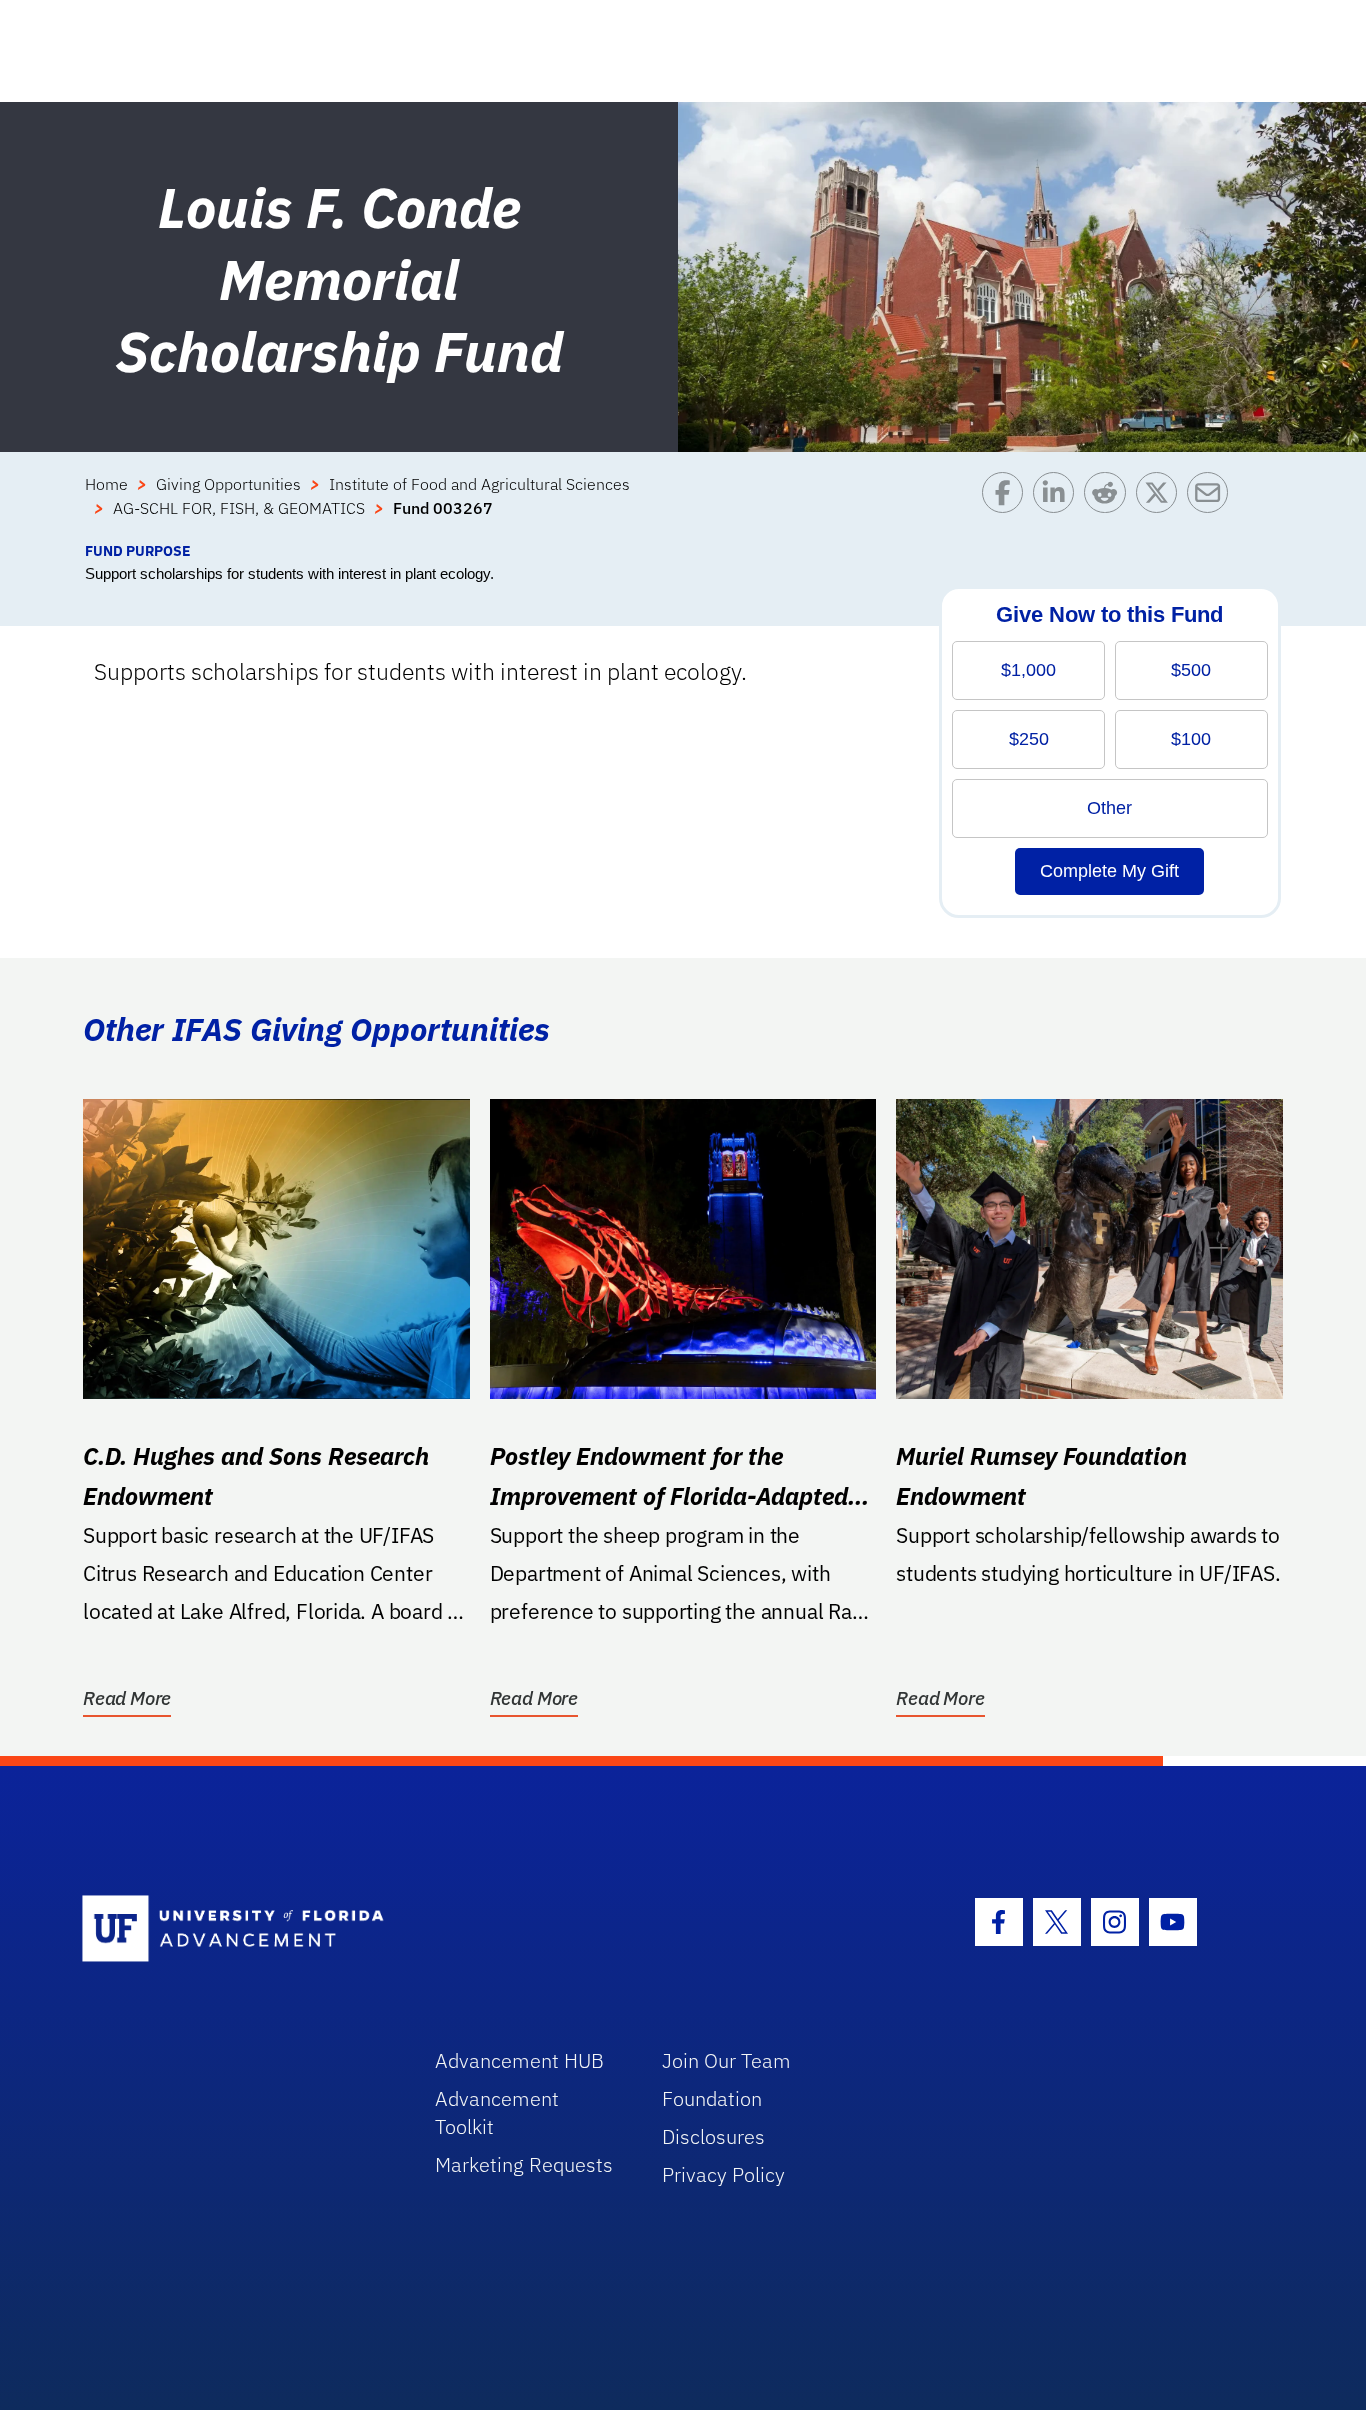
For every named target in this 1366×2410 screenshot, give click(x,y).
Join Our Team (726, 2060)
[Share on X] (1161, 506)
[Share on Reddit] (1109, 506)
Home (106, 484)
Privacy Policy (723, 2174)
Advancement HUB (519, 2060)
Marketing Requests (524, 2164)
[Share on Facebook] (1007, 506)
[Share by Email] (1212, 506)
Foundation (712, 2098)
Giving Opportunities (228, 484)
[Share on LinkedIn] (1058, 506)
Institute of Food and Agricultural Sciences (479, 484)
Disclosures (713, 2136)
